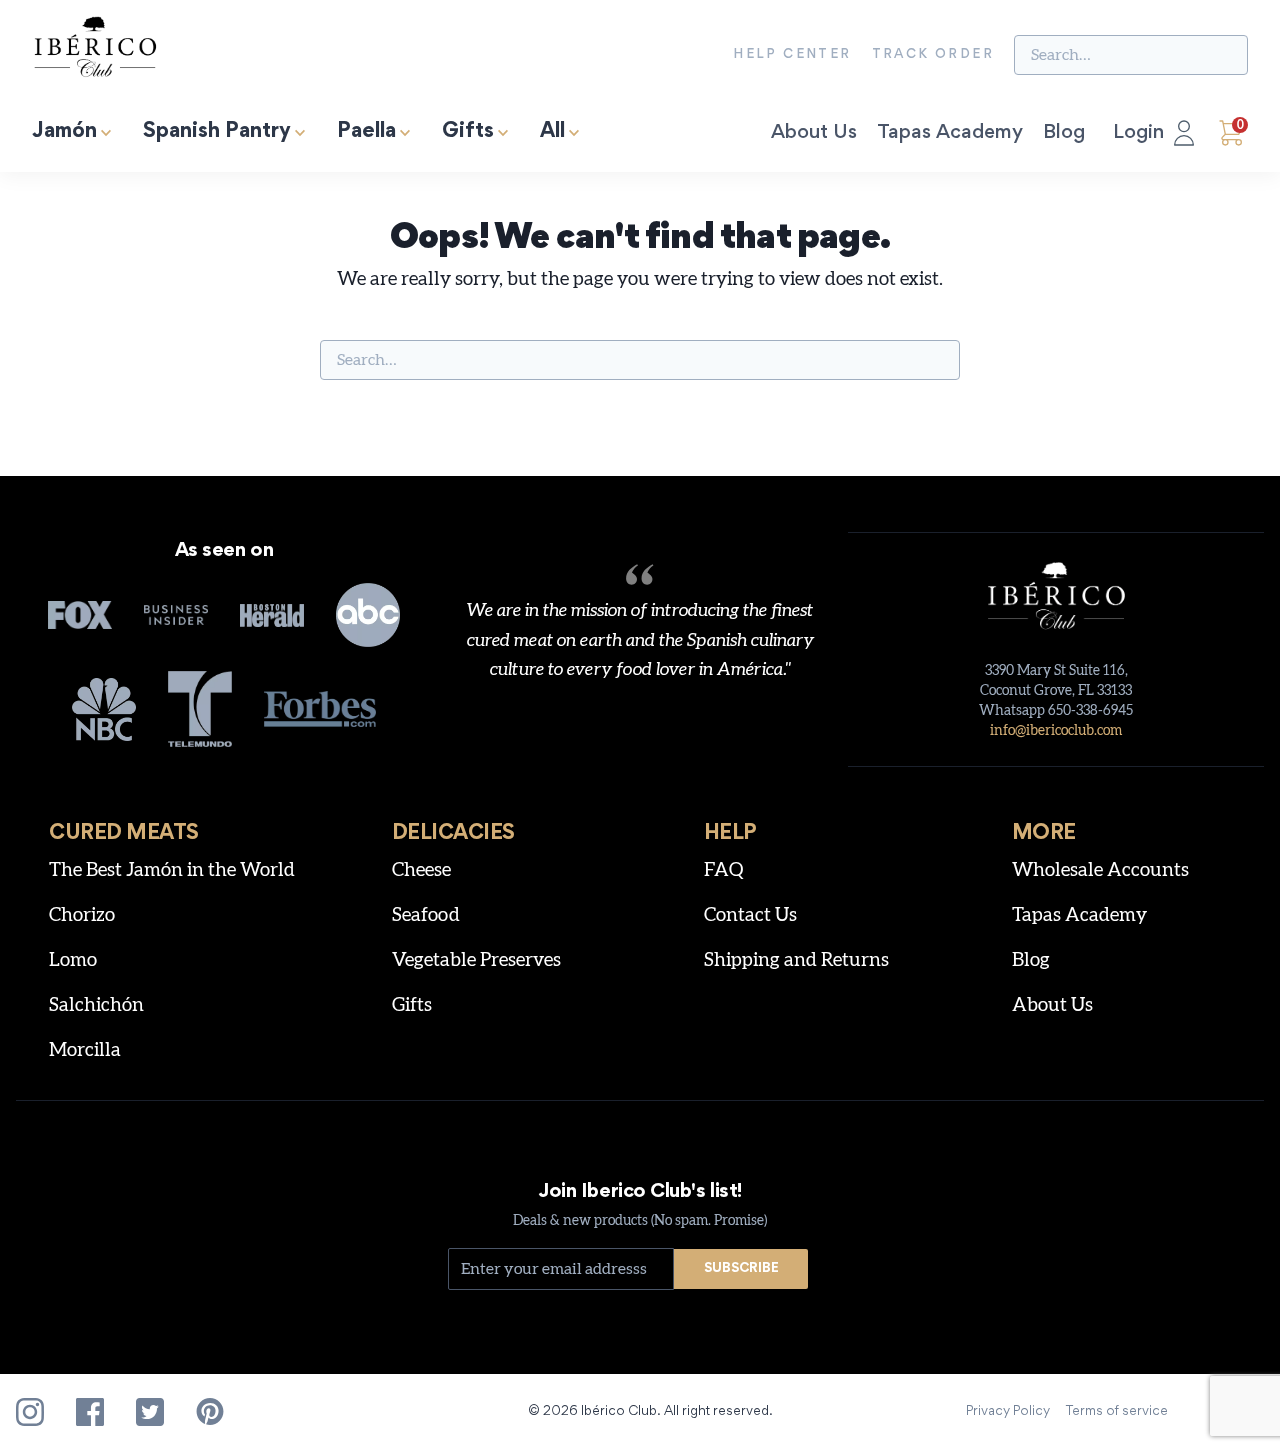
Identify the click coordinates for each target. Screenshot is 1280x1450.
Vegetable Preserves (476, 960)
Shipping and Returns (796, 960)
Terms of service (1117, 1412)
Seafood (426, 915)
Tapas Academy (950, 133)
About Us (814, 133)
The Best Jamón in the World (172, 870)
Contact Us (750, 915)
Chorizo (82, 915)
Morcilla (85, 1050)
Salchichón (96, 1005)
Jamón (64, 132)
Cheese (421, 870)
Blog (1064, 133)
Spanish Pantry (217, 132)
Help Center (792, 55)
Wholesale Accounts (1100, 870)
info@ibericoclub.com (1056, 731)
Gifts (468, 132)
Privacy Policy (1008, 1412)
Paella (366, 132)
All (552, 132)
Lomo (73, 960)
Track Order (933, 55)
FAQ (724, 870)
